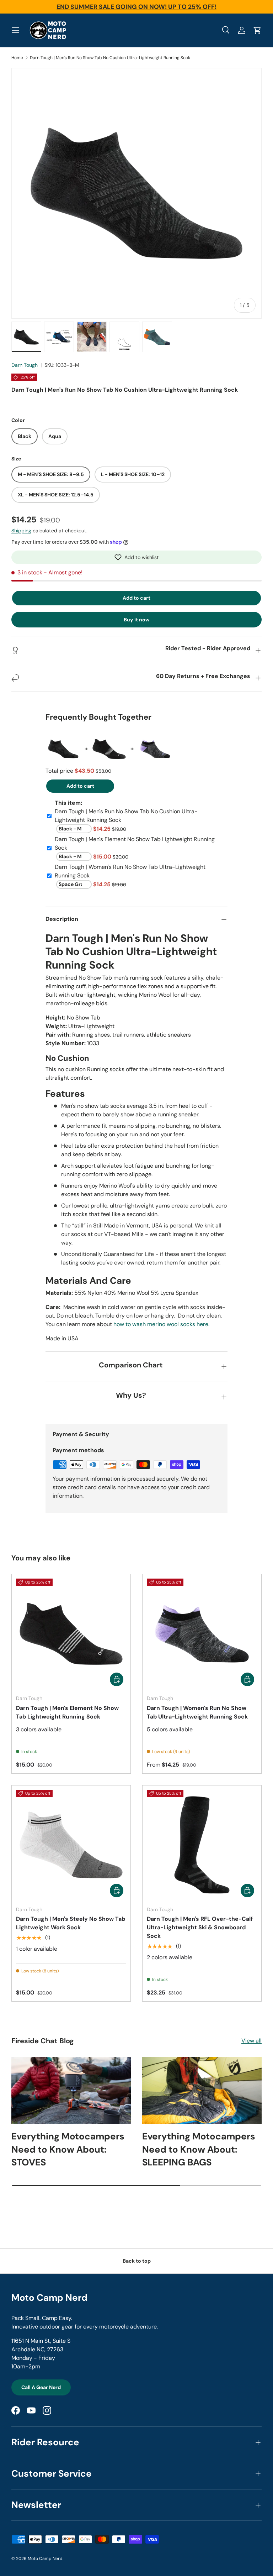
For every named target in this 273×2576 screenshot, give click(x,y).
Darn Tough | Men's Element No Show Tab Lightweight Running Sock (67, 1712)
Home (17, 58)
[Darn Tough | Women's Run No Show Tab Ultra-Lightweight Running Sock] (202, 1634)
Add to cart (136, 598)
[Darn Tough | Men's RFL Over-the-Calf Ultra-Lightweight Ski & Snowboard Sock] (202, 1845)
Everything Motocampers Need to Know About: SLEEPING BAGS (199, 2149)
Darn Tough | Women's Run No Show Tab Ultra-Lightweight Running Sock (197, 1712)
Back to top (137, 2261)
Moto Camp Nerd (45, 2559)
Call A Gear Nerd (41, 2387)
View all (251, 2041)
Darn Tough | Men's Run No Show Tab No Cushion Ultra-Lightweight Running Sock (110, 58)
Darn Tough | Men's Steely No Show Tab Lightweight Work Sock (71, 1923)
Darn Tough (25, 365)
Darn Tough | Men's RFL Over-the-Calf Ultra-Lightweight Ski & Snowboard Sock (200, 1927)
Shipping (21, 531)
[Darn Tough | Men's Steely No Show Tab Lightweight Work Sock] (71, 1845)
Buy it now (137, 620)
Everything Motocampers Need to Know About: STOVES (68, 2149)
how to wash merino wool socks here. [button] (161, 1324)
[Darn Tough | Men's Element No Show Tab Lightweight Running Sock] (71, 1634)
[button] (136, 557)
